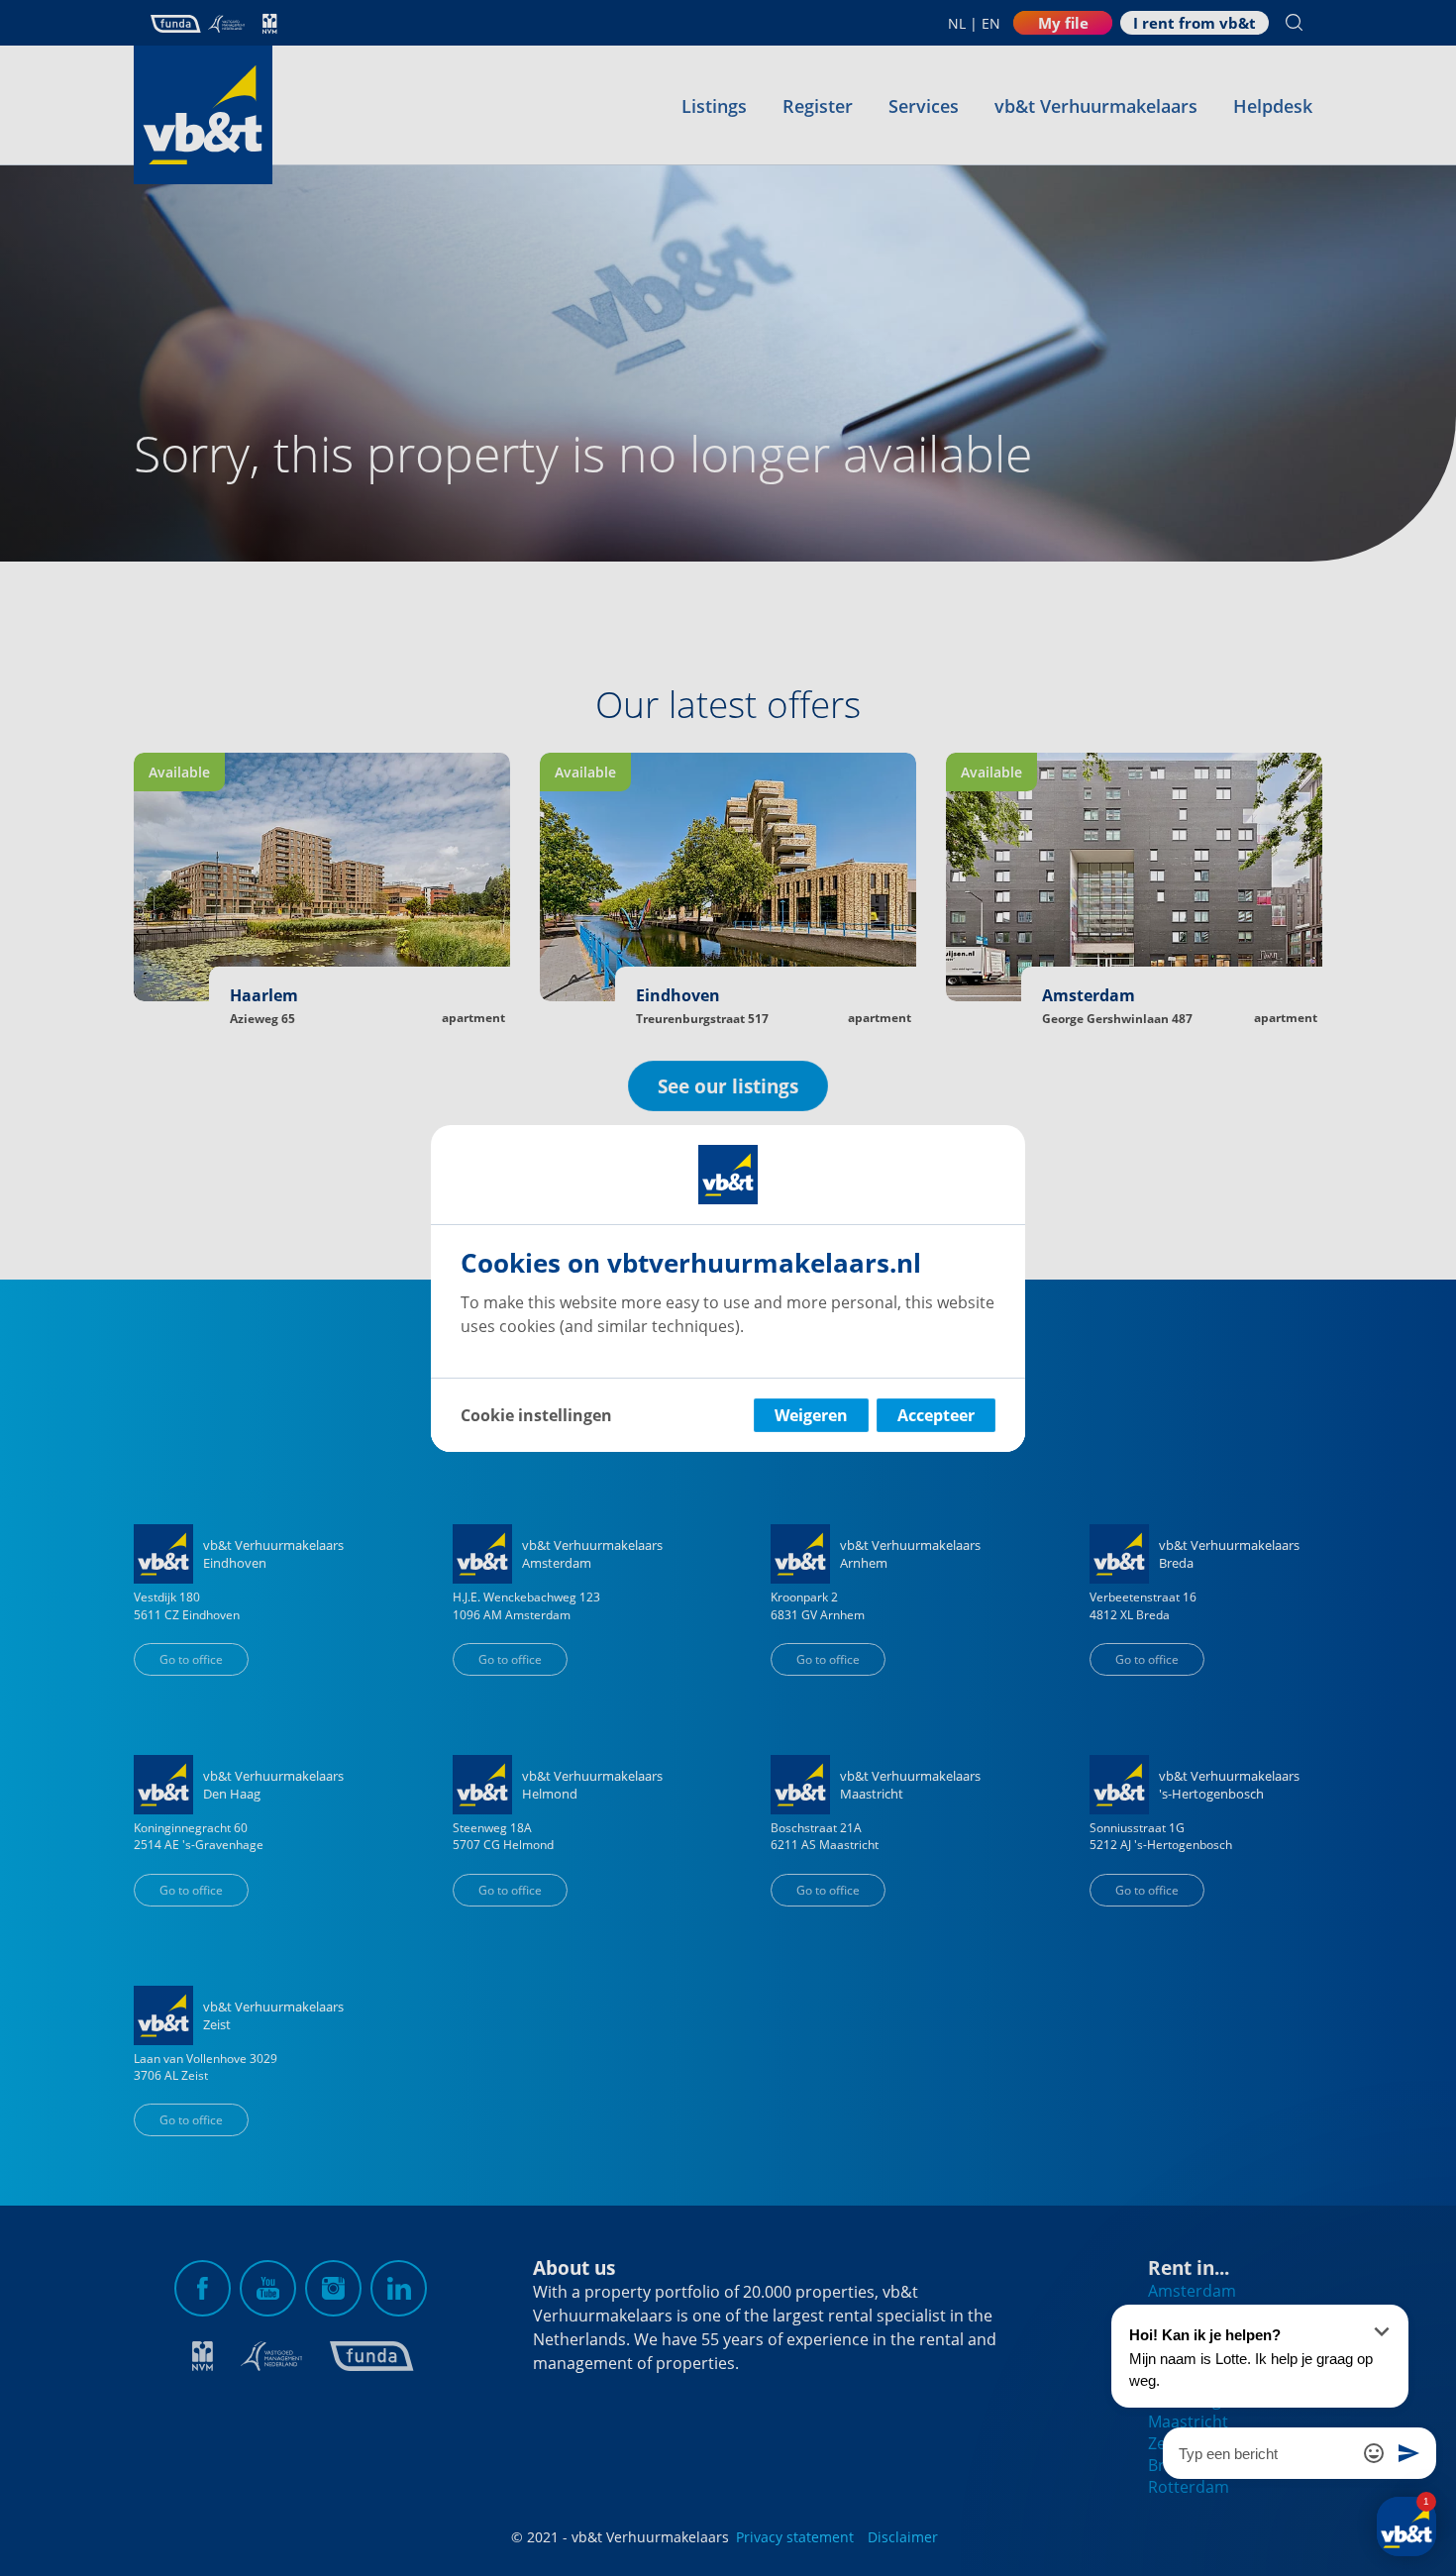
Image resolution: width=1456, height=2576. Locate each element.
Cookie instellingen (536, 1415)
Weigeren (811, 1415)
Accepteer (936, 1415)
